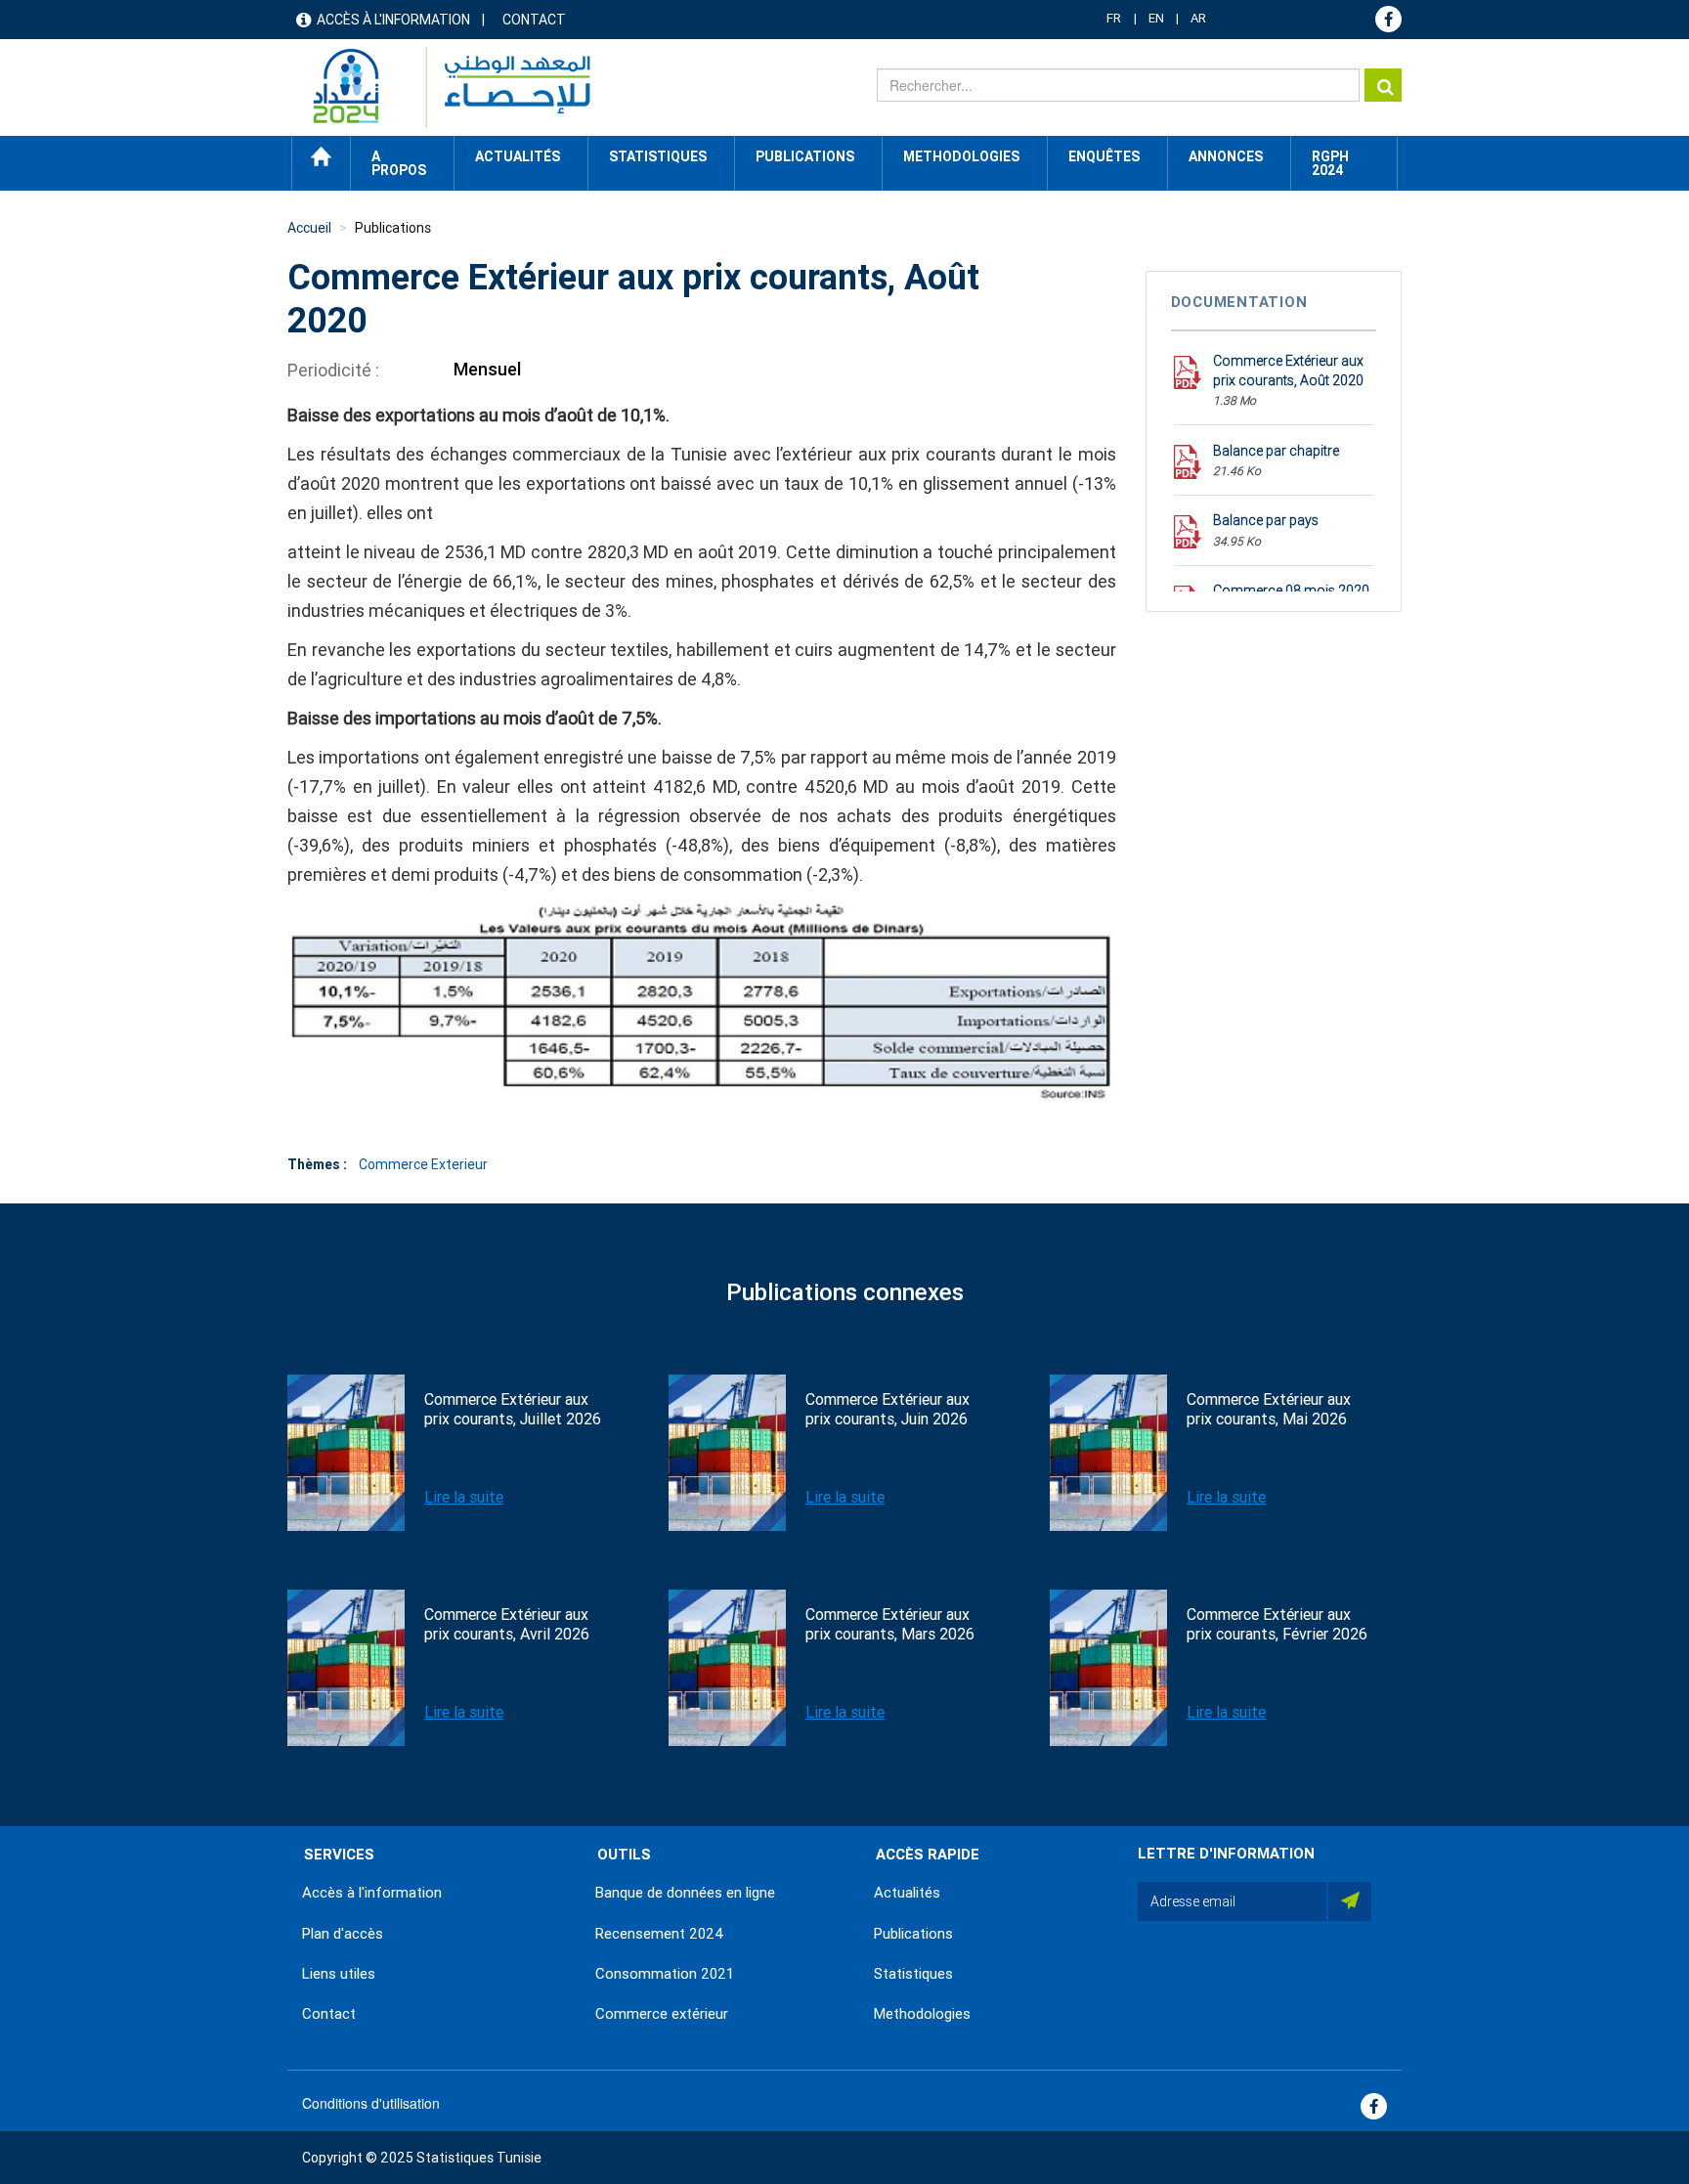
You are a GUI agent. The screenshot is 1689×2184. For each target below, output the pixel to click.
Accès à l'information (393, 20)
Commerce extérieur (662, 2014)
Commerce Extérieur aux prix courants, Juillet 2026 (513, 1409)
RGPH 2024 (1330, 163)
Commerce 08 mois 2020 (1291, 590)
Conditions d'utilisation (371, 2103)
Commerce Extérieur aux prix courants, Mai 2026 (1269, 1409)
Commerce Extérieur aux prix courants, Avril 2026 (507, 1624)
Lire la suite (464, 1497)
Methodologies (922, 2014)
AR (1198, 18)
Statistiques (913, 1974)
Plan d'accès (343, 1934)
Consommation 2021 (665, 1974)
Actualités (907, 1893)
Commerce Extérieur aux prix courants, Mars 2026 (890, 1624)
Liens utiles (339, 1974)
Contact (534, 20)
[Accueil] (442, 87)
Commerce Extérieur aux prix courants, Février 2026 (1277, 1624)
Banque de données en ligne (685, 1893)
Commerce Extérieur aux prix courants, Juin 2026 (888, 1409)
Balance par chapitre (1276, 451)
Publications (805, 156)
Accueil (321, 156)
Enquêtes (1104, 156)
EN (1156, 18)
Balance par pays (1266, 520)
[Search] (1383, 85)
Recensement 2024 (660, 1934)
